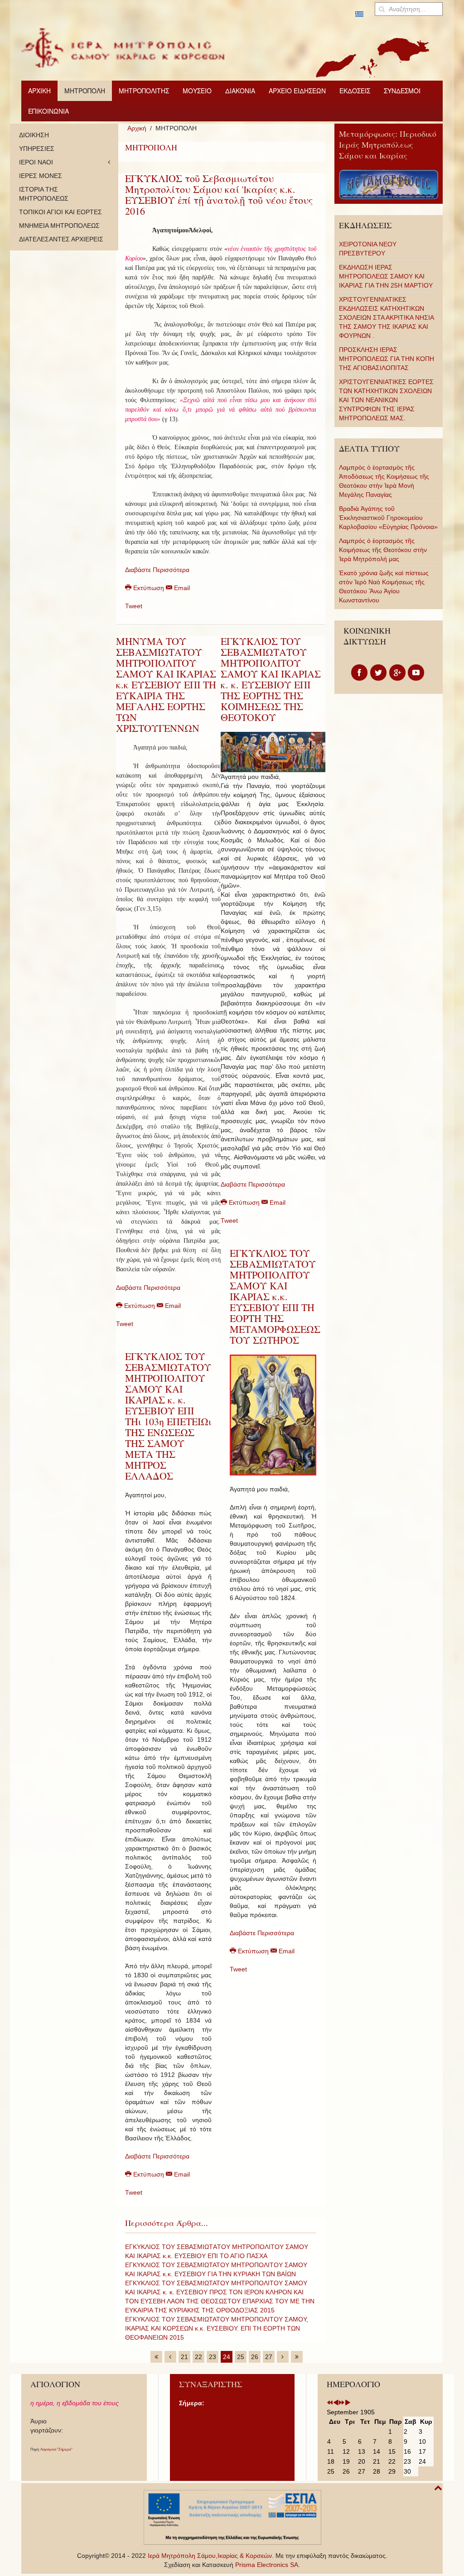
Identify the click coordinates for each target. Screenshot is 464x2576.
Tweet (134, 606)
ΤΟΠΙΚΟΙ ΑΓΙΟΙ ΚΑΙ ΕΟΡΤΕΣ (60, 212)
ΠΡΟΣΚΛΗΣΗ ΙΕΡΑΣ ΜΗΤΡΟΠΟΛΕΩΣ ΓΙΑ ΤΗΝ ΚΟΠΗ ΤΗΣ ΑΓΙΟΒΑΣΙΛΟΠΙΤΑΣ (387, 359)
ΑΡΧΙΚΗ (39, 91)
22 (198, 2357)
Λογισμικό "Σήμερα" (56, 2449)
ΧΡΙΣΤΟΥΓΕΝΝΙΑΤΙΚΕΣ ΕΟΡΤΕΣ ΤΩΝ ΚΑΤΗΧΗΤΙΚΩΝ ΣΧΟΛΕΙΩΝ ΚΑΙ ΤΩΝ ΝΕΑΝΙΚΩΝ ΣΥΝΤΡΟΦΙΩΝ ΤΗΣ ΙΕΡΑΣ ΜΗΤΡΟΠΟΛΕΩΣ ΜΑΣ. (386, 400)
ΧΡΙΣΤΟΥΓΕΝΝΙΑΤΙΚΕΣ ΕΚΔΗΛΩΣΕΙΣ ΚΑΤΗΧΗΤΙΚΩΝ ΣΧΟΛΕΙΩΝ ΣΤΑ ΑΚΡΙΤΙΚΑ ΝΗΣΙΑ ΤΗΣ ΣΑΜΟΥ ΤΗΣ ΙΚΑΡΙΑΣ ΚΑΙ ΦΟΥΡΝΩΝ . (386, 317)
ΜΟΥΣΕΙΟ (197, 91)
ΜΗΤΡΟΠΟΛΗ (85, 91)
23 (213, 2357)
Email (181, 588)
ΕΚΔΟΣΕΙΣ (355, 91)
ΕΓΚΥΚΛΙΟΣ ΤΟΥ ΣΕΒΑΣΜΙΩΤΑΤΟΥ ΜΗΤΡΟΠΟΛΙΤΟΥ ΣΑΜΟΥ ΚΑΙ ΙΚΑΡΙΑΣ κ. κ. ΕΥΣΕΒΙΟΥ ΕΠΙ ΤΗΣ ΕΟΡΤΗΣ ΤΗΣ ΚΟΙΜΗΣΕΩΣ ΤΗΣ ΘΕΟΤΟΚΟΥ (271, 679)
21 (184, 2357)
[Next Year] (342, 2403)
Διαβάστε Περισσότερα (157, 570)
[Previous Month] (336, 2403)
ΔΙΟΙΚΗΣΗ (34, 135)
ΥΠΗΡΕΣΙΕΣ (37, 149)
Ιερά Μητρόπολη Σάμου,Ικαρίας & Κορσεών (210, 2556)
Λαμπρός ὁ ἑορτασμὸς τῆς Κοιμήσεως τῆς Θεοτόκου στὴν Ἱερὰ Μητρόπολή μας (383, 550)
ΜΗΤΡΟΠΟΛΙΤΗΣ (144, 91)
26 (255, 2357)
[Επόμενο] (283, 2357)
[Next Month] (348, 2403)
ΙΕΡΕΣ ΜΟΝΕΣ (41, 176)
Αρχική (137, 128)
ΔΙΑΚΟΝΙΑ (240, 91)
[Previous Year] (330, 2403)
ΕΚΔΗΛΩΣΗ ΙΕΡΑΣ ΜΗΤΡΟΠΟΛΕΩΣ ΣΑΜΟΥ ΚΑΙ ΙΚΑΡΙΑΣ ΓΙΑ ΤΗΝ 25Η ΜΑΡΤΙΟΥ (386, 276)
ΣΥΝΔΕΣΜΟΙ (402, 91)
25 (241, 2357)
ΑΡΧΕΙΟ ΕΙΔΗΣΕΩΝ (297, 91)
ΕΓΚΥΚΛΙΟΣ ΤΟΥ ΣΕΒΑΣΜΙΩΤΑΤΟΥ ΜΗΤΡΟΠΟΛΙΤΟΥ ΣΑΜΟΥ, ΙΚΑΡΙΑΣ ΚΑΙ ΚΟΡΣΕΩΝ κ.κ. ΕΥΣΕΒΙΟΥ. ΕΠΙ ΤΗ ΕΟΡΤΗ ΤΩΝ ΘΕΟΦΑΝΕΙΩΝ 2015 (217, 2328)
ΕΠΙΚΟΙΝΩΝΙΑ (48, 111)
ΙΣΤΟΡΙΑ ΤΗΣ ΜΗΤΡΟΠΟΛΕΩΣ (44, 194)
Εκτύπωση (149, 588)
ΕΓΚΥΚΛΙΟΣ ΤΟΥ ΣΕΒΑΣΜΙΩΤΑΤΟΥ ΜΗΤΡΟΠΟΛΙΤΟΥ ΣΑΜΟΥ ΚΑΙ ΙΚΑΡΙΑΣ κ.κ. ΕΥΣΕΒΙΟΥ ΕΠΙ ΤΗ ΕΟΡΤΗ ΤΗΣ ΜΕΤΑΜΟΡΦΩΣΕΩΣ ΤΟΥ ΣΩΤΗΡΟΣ (275, 1296)
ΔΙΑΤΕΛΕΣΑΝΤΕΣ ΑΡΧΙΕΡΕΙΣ (61, 239)
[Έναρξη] (156, 2357)
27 (269, 2357)
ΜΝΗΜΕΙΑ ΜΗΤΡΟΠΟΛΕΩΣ (59, 226)
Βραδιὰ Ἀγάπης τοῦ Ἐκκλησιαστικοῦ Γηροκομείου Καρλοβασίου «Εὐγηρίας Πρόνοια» (388, 518)
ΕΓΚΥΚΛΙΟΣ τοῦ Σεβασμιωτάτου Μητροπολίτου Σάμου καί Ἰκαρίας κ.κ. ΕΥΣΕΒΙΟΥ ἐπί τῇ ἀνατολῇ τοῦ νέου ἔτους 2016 (219, 195)
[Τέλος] (297, 2357)
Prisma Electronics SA (267, 2565)
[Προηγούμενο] (170, 2357)
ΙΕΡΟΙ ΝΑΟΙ (36, 162)
